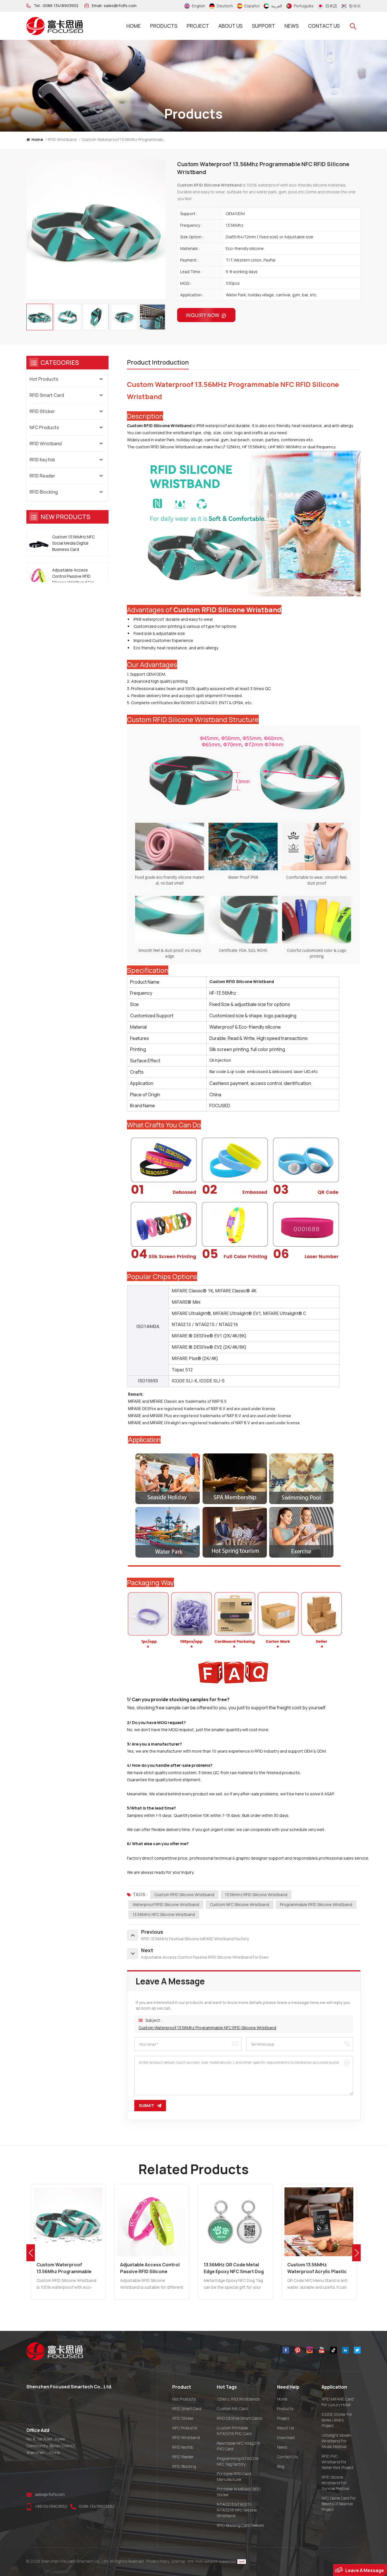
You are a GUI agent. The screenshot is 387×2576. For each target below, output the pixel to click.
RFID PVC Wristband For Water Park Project (338, 2462)
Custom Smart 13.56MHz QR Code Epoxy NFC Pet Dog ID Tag (318, 2268)
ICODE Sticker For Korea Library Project (337, 2420)
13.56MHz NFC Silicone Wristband (164, 1914)
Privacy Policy (158, 2561)
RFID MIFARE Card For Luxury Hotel (338, 2402)
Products (164, 26)
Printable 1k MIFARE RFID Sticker (239, 2492)
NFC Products (44, 427)
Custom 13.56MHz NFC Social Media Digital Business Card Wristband (73, 543)
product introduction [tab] (158, 362)
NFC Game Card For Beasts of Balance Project (339, 2504)
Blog (281, 2466)
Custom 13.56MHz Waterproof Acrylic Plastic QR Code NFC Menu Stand (233, 2268)
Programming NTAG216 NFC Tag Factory (238, 2461)
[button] (356, 2253)
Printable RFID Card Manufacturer (234, 2477)
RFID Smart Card (47, 395)
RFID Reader (42, 476)
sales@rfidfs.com (120, 6)
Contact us (324, 26)
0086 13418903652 (61, 6)
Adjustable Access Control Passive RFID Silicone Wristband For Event (73, 576)
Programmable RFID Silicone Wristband (316, 1904)
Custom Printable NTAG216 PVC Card (234, 2431)
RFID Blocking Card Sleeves (240, 2525)
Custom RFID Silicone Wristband (184, 1895)
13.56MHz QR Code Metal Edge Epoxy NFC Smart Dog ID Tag (150, 2268)
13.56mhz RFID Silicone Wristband (256, 1895)
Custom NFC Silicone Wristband (240, 1904)
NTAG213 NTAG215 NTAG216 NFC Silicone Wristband (237, 2510)
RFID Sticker (42, 411)
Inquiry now (203, 315)
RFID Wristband (62, 139)
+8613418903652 (51, 2506)
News (292, 26)
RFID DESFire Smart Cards (240, 2418)
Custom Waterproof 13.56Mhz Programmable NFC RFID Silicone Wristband (207, 2028)
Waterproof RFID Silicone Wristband (166, 1904)
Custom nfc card (232, 2409)
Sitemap (178, 2561)
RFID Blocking (44, 492)
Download (286, 2437)
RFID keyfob (42, 460)
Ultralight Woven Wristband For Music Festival (336, 2441)
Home (134, 26)
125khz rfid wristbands (238, 2399)
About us (230, 26)
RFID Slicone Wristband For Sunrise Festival (335, 2483)
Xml (191, 2561)
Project (198, 26)
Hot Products (44, 379)
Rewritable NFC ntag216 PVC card (239, 2446)
